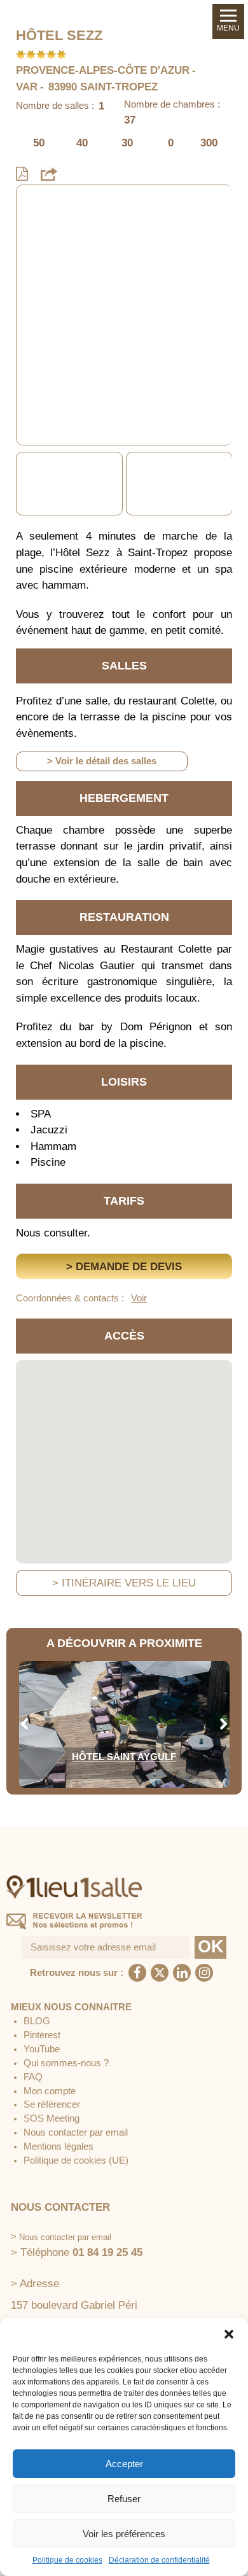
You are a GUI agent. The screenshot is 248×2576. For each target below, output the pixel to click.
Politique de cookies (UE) (76, 2160)
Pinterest (42, 2035)
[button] (229, 2334)
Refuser (124, 2499)
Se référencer (52, 2104)
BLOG (37, 2021)
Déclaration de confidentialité (159, 2560)
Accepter (124, 2464)
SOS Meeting (52, 2118)
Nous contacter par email (76, 2132)
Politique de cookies (67, 2560)
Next (224, 484)
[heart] (36, 204)
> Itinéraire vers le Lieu (124, 1583)
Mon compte (50, 2091)
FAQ (33, 2077)
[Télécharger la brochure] (22, 174)
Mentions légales (59, 2146)
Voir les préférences (124, 2534)
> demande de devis (124, 1267)
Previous (24, 484)
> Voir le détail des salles (102, 761)
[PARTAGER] (49, 174)
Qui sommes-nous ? (66, 2063)
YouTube (42, 2049)
